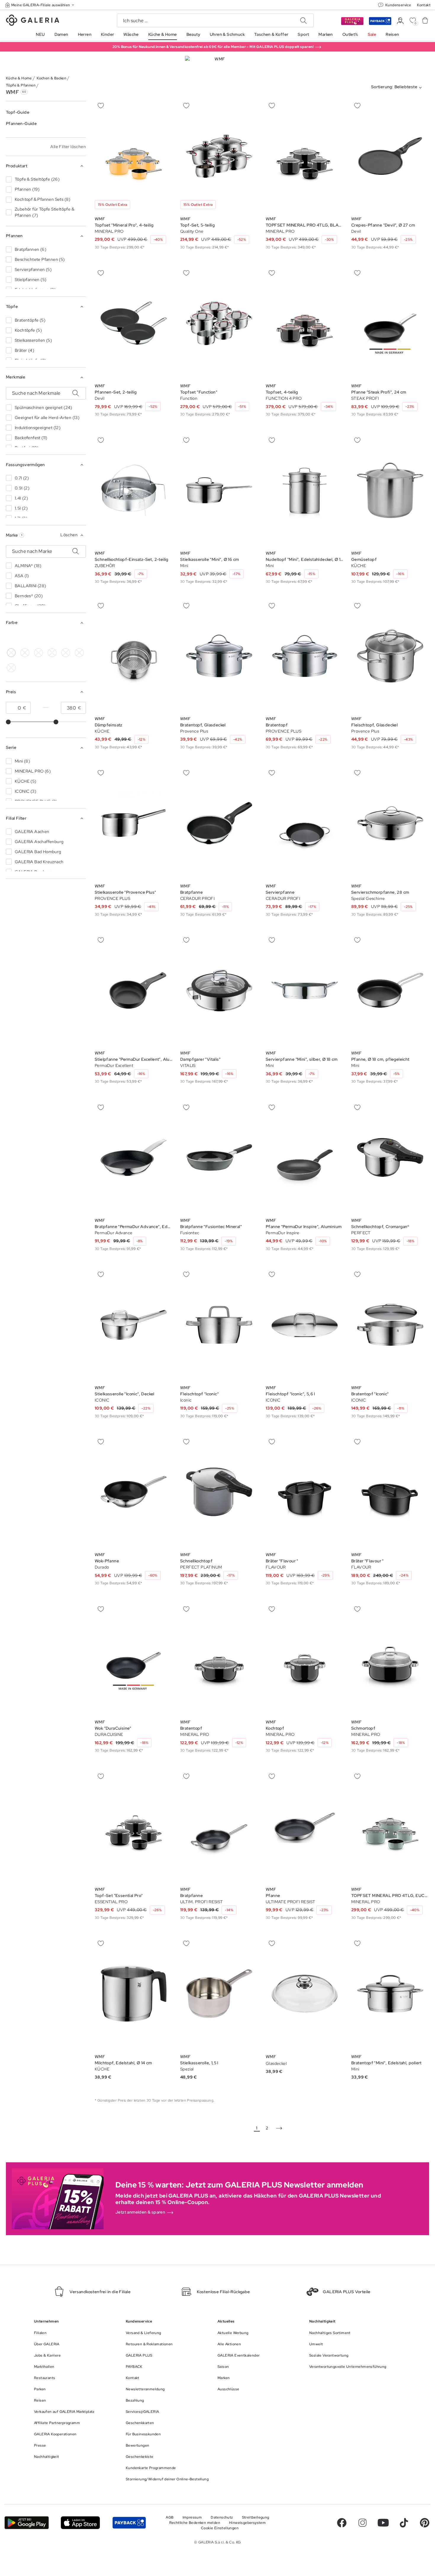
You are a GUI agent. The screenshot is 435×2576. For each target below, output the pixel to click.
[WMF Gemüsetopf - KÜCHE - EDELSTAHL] (390, 490)
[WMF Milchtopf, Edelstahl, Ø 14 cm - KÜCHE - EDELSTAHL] (134, 1994)
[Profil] (400, 21)
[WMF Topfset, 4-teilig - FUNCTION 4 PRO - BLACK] (305, 323)
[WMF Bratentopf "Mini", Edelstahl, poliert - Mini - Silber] (390, 1994)
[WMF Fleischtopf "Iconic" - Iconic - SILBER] (219, 1325)
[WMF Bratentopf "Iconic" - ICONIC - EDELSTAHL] (390, 1325)
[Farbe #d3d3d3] (25, 638)
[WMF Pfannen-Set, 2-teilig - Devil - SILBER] (134, 323)
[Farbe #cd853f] (38, 653)
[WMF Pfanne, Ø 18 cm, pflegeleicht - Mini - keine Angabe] (390, 990)
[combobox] (398, 88)
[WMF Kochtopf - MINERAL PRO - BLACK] (305, 1659)
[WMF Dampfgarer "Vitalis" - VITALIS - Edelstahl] (219, 990)
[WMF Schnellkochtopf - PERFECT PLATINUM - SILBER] (219, 1492)
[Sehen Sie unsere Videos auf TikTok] (404, 2523)
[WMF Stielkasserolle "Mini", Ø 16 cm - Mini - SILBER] (219, 490)
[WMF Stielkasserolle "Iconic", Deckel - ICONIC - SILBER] (134, 1325)
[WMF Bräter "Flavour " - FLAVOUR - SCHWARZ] (305, 1492)
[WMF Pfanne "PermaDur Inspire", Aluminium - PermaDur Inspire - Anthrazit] (305, 1157)
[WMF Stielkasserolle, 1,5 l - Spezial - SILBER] (219, 1994)
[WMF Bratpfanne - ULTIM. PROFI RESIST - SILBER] (219, 1826)
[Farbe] (66, 638)
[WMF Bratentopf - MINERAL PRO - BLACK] (219, 1659)
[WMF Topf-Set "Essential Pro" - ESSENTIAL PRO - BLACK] (134, 1826)
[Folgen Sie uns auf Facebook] (342, 2523)
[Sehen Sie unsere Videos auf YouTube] (383, 2523)
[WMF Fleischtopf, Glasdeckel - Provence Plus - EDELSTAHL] (390, 656)
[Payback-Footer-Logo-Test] (129, 2523)
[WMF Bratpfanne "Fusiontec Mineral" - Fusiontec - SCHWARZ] (219, 1157)
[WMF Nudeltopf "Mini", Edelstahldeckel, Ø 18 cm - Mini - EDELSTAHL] (305, 490)
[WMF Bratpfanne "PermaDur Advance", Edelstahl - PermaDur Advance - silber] (134, 1157)
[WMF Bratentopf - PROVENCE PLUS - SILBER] (305, 656)
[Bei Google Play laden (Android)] (27, 2523)
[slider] (8, 722)
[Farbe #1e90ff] (52, 653)
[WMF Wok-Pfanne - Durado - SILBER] (134, 1492)
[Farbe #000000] (11, 638)
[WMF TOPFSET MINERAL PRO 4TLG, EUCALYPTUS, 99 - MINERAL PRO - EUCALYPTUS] (390, 1826)
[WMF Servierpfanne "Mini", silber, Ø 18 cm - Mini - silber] (305, 990)
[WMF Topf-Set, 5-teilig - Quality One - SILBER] (219, 156)
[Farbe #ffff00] (52, 638)
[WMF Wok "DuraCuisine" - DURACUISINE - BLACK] (134, 1659)
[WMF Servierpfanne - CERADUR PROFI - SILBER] (305, 823)
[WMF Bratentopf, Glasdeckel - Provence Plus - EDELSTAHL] (219, 656)
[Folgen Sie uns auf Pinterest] (425, 2523)
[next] (279, 2128)
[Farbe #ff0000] (66, 653)
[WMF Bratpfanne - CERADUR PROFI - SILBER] (219, 823)
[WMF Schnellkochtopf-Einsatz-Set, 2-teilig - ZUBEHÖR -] (134, 490)
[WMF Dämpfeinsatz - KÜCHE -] (134, 656)
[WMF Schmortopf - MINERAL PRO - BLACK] (390, 1659)
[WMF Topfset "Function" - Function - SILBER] (219, 323)
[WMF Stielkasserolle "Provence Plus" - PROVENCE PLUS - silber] (134, 823)
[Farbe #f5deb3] (25, 653)
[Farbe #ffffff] (11, 653)
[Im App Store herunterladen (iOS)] (80, 2523)
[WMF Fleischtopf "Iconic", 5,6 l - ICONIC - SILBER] (305, 1325)
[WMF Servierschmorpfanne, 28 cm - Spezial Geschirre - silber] (390, 823)
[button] (40, 5)
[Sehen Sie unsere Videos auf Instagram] (362, 2523)
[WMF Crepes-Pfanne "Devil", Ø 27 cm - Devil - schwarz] (390, 156)
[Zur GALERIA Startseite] (33, 21)
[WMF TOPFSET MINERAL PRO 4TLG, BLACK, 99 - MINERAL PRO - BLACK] (305, 156)
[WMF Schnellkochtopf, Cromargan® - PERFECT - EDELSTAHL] (390, 1157)
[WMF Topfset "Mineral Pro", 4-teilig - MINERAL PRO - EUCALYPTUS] (134, 156)
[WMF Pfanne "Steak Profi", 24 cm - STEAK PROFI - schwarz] (390, 323)
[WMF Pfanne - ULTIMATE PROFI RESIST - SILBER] (305, 1826)
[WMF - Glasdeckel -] (305, 1994)
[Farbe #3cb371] (38, 638)
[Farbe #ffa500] (79, 653)
